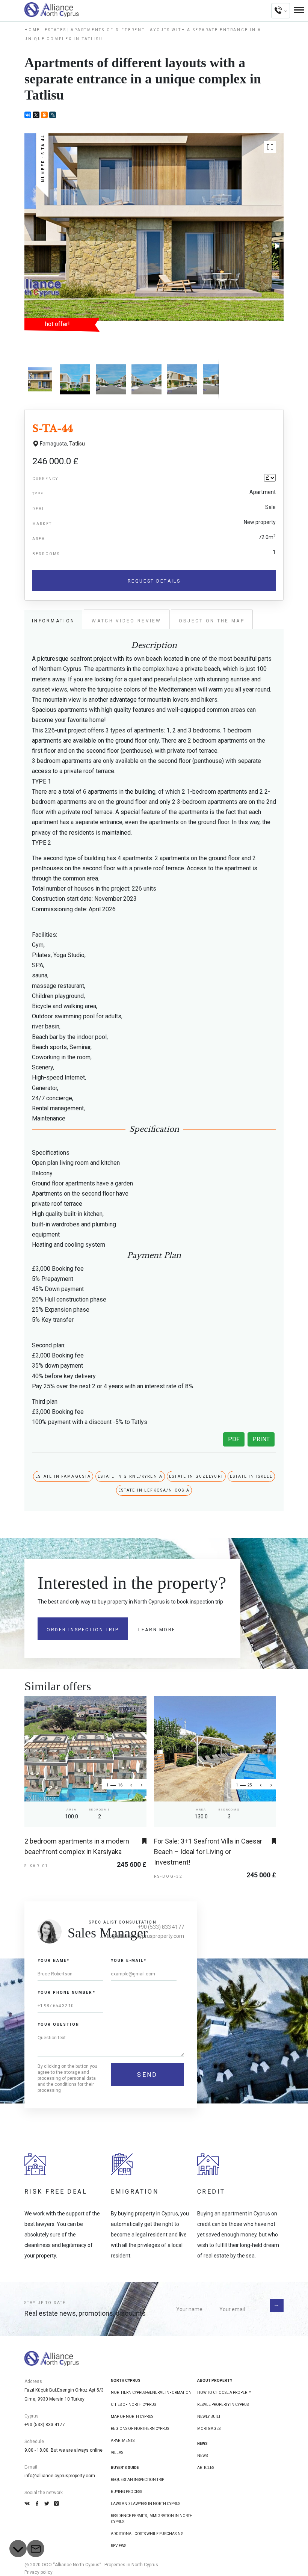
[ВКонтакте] (28, 115)
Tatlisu (77, 444)
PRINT (261, 1439)
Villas (117, 2453)
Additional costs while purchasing (147, 2534)
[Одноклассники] (44, 115)
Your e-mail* (129, 1961)
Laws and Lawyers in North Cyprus (146, 2504)
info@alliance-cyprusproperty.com (60, 2476)
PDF (234, 1439)
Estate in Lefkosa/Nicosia (154, 1490)
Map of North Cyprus (132, 2417)
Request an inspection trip (137, 2480)
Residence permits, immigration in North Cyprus (152, 2519)
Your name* (54, 1961)
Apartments (123, 2441)
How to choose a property (224, 2393)
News (202, 2456)
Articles (206, 2468)
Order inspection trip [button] (83, 1630)
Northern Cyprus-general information (151, 2393)
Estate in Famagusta (63, 1476)
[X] (36, 115)
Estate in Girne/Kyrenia (130, 1476)
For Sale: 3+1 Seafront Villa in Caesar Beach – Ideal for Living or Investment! (208, 1852)
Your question (58, 2024)
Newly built (209, 2417)
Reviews (119, 2546)
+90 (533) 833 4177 (161, 1927)
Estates (55, 30)
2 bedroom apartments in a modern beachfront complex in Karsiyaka (77, 1846)
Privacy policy (38, 2572)
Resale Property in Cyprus (223, 2405)
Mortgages (209, 2429)
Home (32, 30)
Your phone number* (66, 1992)
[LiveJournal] (53, 115)
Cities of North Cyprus (133, 2405)
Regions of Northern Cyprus (140, 2429)
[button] (270, 147)
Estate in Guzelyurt (196, 1476)
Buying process (126, 2492)
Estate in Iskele (251, 1476)
